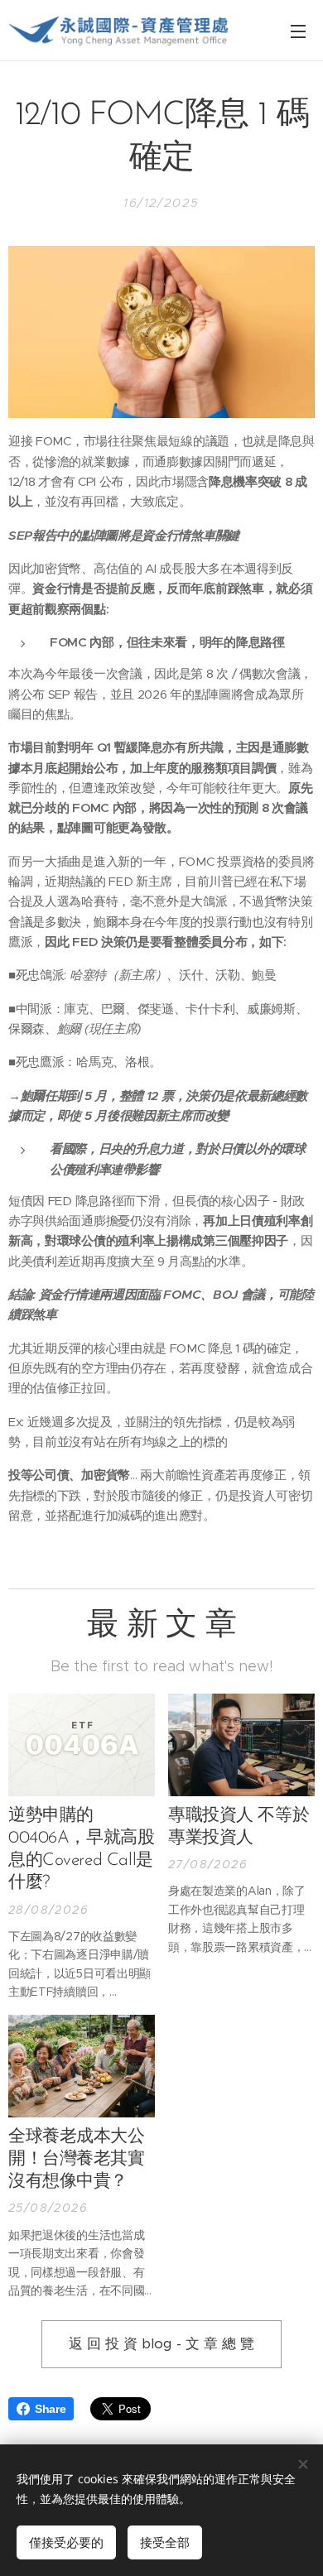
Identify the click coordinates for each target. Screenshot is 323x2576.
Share (50, 2409)
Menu (298, 31)
